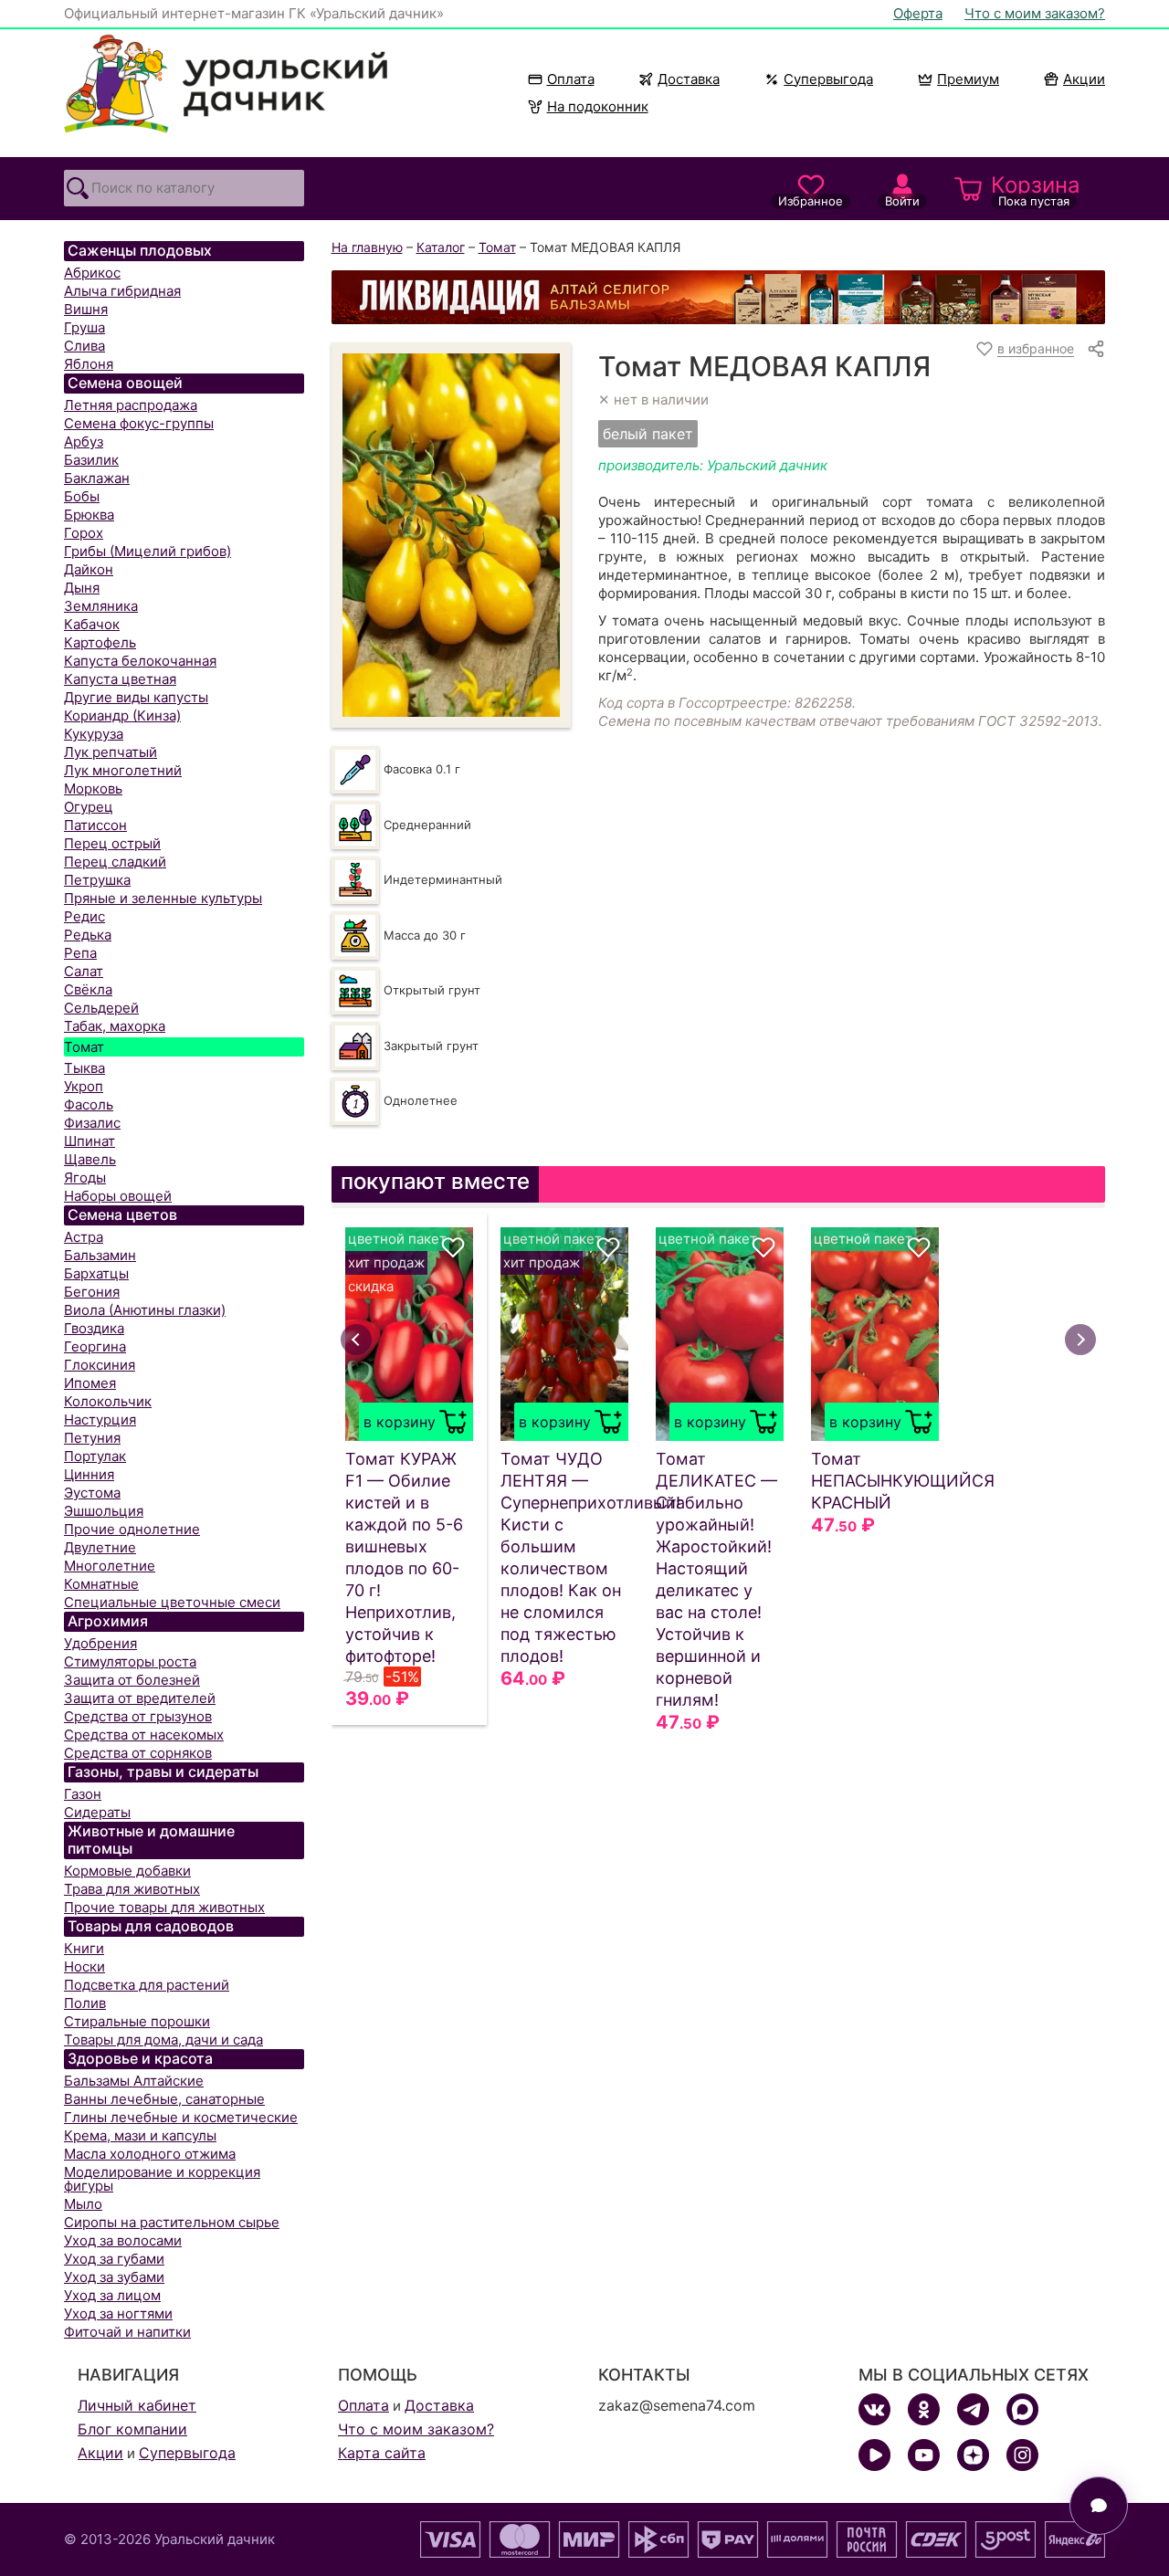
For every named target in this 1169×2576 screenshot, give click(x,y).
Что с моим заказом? (1035, 13)
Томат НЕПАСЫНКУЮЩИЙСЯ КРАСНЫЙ (875, 1481)
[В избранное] (453, 1247)
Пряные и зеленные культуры (163, 898)
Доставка (689, 79)
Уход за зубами (114, 2277)
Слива (84, 346)
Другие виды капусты (136, 697)
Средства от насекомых (144, 1735)
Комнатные (101, 1584)
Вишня (86, 309)
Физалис (92, 1123)
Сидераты (97, 1812)
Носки (84, 1966)
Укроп (84, 1086)
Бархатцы (96, 1273)
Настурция (100, 1419)
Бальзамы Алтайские (134, 2081)
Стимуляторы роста (130, 1661)
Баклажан (97, 478)
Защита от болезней (132, 1680)
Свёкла (88, 989)
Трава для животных (132, 1889)
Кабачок (92, 624)
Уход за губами (114, 2259)
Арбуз (84, 442)
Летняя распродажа (131, 405)
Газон (83, 1794)
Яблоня (89, 364)
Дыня (82, 588)
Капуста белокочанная (140, 661)
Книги (84, 1948)
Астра (84, 1237)
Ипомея (90, 1383)
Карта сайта (382, 2453)
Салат (84, 971)
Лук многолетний (123, 770)
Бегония (92, 1292)
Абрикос (92, 273)
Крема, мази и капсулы (140, 2135)
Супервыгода (828, 79)
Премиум (968, 79)
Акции (1084, 79)
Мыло (83, 2204)
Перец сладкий (115, 862)
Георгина (95, 1346)
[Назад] (356, 1340)
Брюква (89, 515)
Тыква (84, 1068)
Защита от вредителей (140, 1698)
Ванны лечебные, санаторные (164, 2099)
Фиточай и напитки (127, 2332)
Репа (80, 953)
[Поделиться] (1096, 349)
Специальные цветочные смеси (172, 1602)
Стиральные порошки (137, 2021)
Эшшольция (104, 1511)
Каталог (441, 247)
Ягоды (85, 1178)
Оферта (918, 13)
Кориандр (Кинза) (122, 715)
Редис (84, 916)
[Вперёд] (1080, 1340)
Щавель (90, 1159)
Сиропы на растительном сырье (172, 2222)
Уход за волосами (123, 2240)
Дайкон (89, 569)
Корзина (1036, 190)
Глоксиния (100, 1365)
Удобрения (100, 1643)
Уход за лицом (112, 2295)
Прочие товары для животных (164, 1907)
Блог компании (132, 2429)
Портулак (95, 1456)
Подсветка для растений (147, 1985)
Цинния (89, 1474)
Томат (84, 1047)
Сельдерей (101, 1008)
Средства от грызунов (138, 1716)
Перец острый (112, 843)
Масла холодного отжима (150, 2154)
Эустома (92, 1493)
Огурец (89, 807)
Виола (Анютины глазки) (145, 1310)
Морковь (93, 789)
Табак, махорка (115, 1026)
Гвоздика (94, 1328)
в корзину (400, 1422)
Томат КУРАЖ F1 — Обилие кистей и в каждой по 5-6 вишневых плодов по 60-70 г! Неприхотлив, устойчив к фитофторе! (404, 1557)
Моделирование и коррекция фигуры (162, 2179)
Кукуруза (94, 734)
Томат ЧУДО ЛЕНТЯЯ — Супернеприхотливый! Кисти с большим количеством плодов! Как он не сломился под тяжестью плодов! (564, 1557)
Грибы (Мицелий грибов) (147, 551)
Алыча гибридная (122, 291)
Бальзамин (100, 1255)
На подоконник (598, 106)
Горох (84, 533)
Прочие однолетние (132, 1529)
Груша (84, 327)
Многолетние (110, 1566)
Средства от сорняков (138, 1753)
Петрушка (97, 880)
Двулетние (100, 1547)
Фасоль (89, 1104)
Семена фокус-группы (139, 423)
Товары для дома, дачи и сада (163, 2040)
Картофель (100, 642)
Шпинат (90, 1141)
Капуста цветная (120, 679)
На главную (367, 247)
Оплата (571, 79)
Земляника (101, 606)
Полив (85, 2003)
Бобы (82, 496)
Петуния (92, 1438)
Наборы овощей (118, 1196)
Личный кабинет (137, 2405)
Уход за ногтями (118, 2313)
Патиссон (95, 825)
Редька (88, 935)
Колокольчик (108, 1401)
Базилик (91, 460)
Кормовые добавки (127, 1871)
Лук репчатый (111, 752)
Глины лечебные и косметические (181, 2117)
